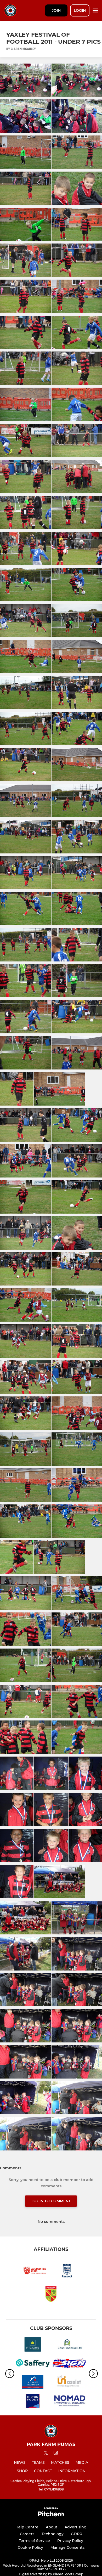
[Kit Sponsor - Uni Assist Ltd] (69, 2383)
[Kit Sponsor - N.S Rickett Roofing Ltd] (33, 2383)
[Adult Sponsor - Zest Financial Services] (69, 2345)
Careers (27, 2534)
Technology (53, 2534)
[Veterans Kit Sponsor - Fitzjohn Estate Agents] (33, 2345)
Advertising (76, 2527)
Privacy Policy (70, 2541)
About (52, 2527)
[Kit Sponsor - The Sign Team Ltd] (69, 2364)
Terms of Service (34, 2541)
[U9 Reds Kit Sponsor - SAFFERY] (33, 2364)
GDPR (76, 2534)
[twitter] (46, 2454)
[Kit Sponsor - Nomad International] (69, 2402)
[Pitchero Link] (51, 2515)
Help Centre (27, 2527)
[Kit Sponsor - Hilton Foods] (33, 2402)
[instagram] (56, 2454)
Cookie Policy (30, 2547)
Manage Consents (67, 2547)
